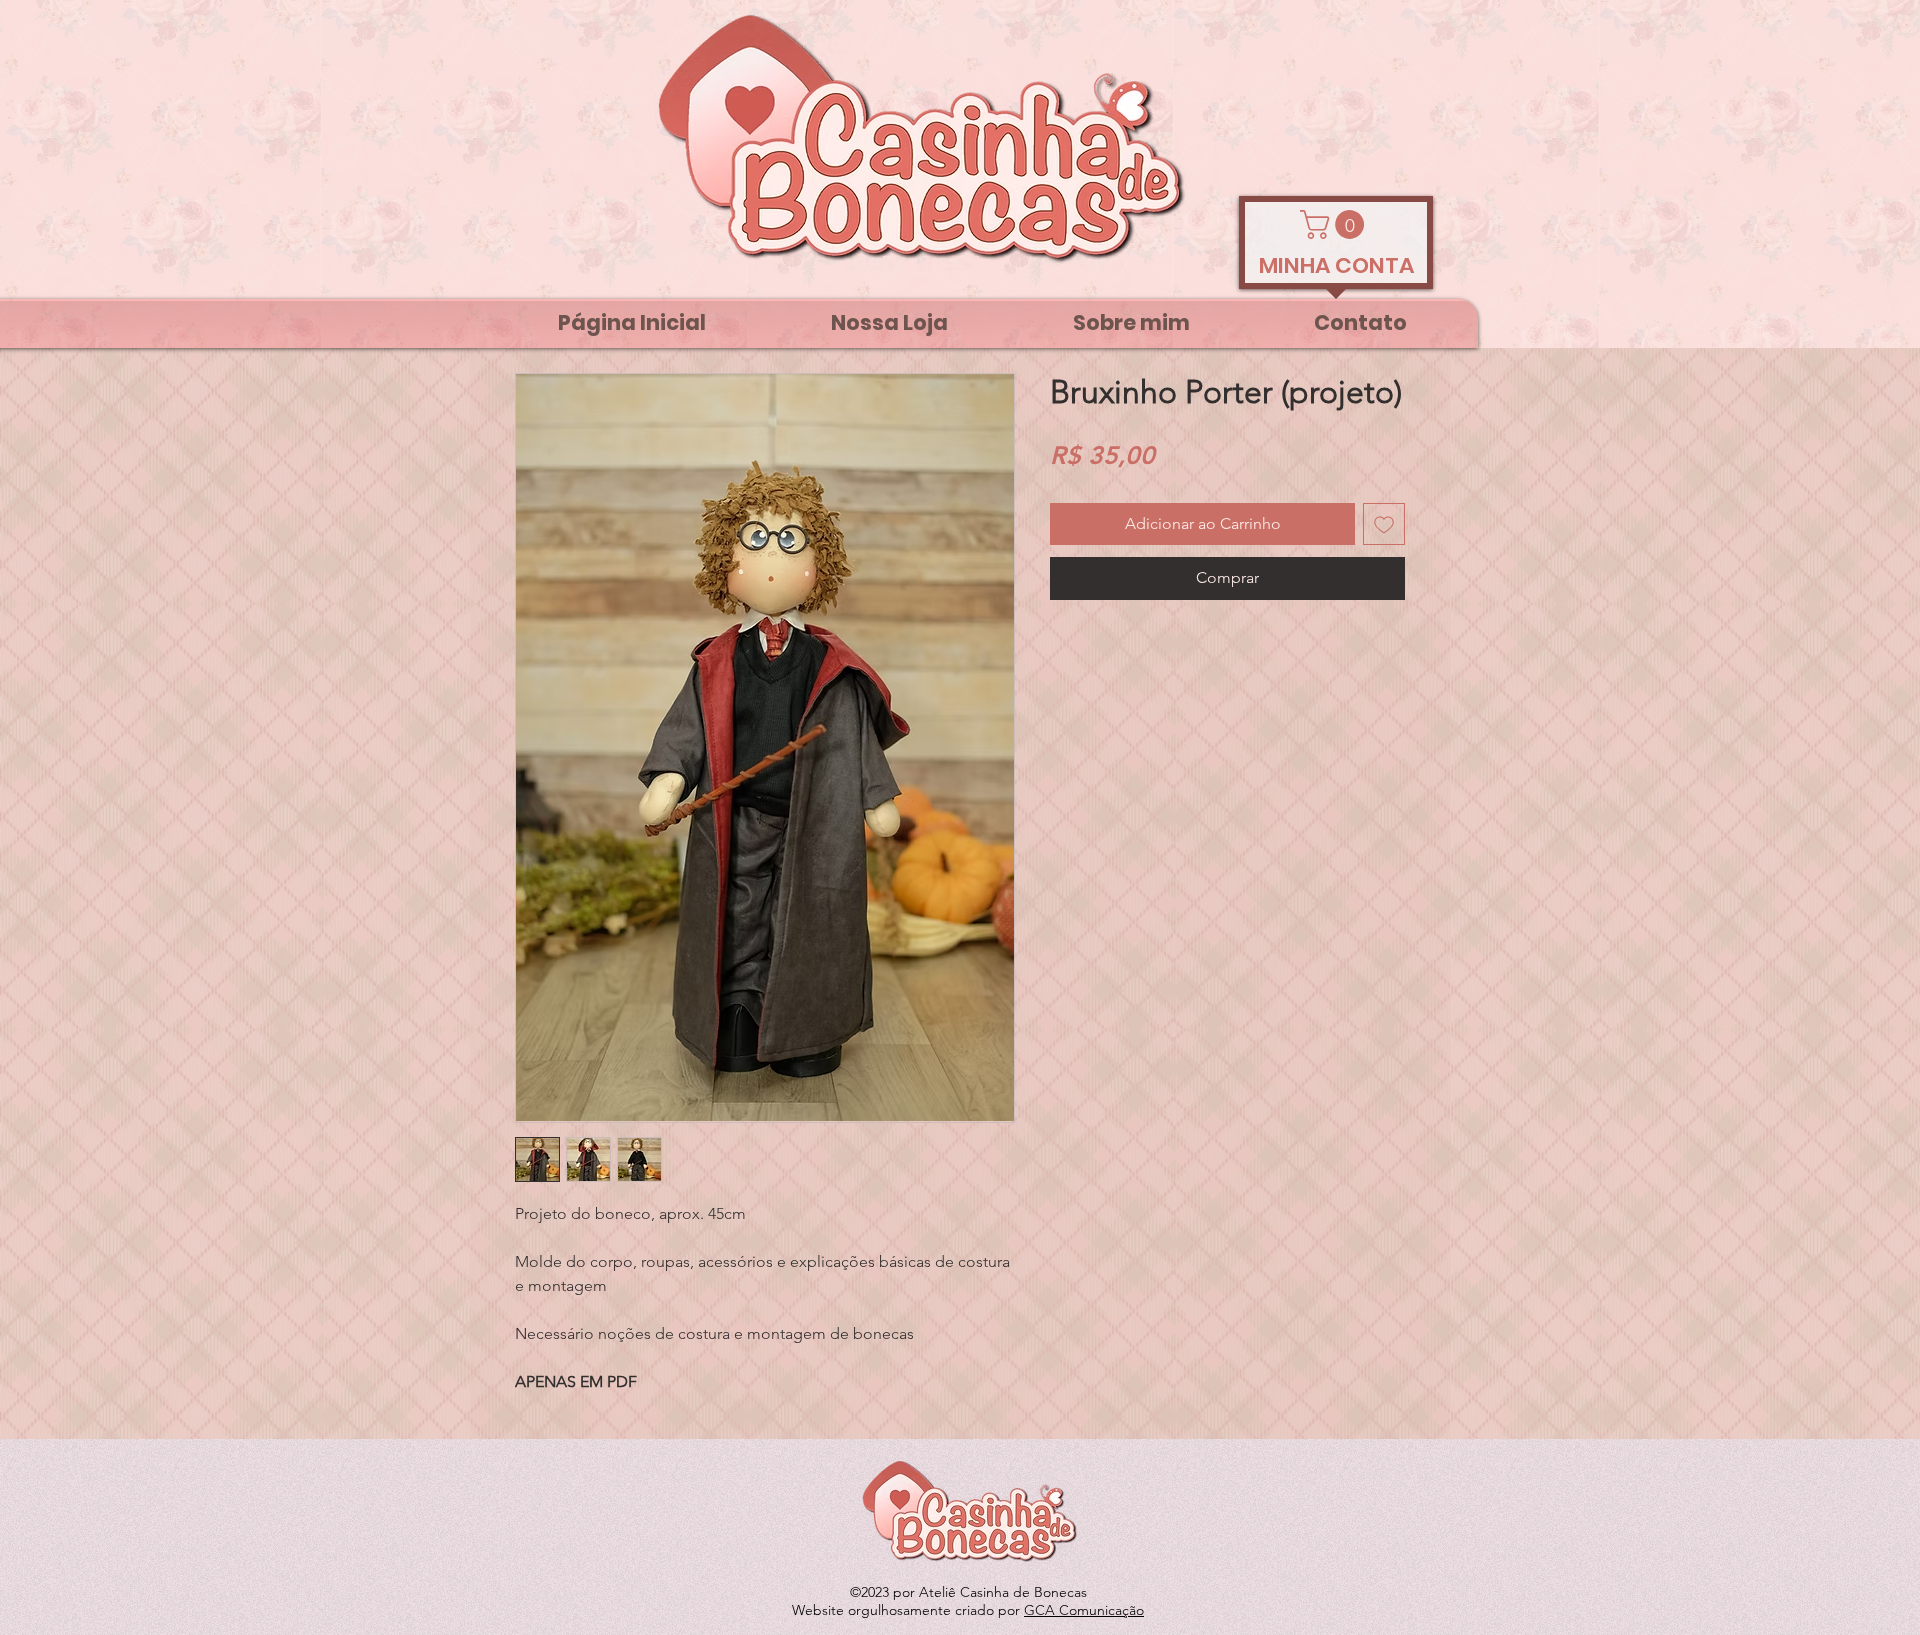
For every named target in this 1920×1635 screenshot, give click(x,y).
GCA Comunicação (1084, 1610)
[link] (1335, 224)
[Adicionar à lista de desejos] (1384, 524)
